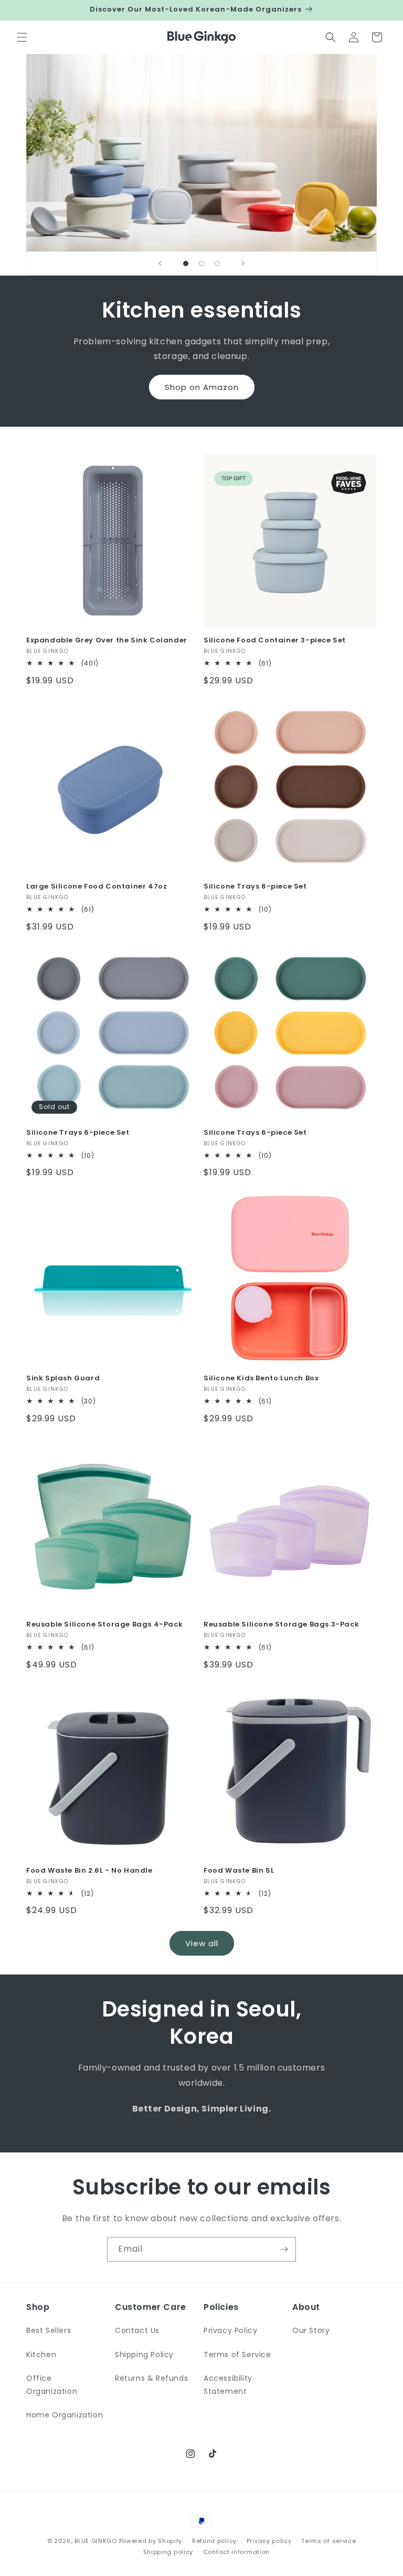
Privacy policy (269, 2541)
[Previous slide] (160, 263)
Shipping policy (168, 2552)
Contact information (236, 2552)
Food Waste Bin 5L (239, 1871)
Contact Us (137, 2330)
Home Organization (65, 2415)
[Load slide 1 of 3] (186, 263)
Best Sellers (49, 2330)
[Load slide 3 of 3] (217, 263)
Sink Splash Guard (63, 1379)
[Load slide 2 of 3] (201, 263)
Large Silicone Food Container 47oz (97, 887)
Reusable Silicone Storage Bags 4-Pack (104, 1625)
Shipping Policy (144, 2355)
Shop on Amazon (202, 387)
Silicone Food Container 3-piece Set (275, 641)
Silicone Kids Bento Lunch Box (261, 1379)
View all (202, 1943)
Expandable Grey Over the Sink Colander (107, 641)
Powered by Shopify (151, 2541)
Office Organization (52, 2385)
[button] (22, 37)
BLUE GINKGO (96, 2541)
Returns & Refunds (151, 2378)
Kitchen (41, 2355)
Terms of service (328, 2541)
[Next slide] (243, 263)
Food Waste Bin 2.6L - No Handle (89, 1871)
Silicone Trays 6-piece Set (255, 887)
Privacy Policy (230, 2330)
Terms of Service (237, 2355)
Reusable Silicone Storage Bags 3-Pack (281, 1625)
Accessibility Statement (228, 2385)
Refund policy (214, 2541)
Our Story (311, 2330)
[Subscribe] (284, 2249)
